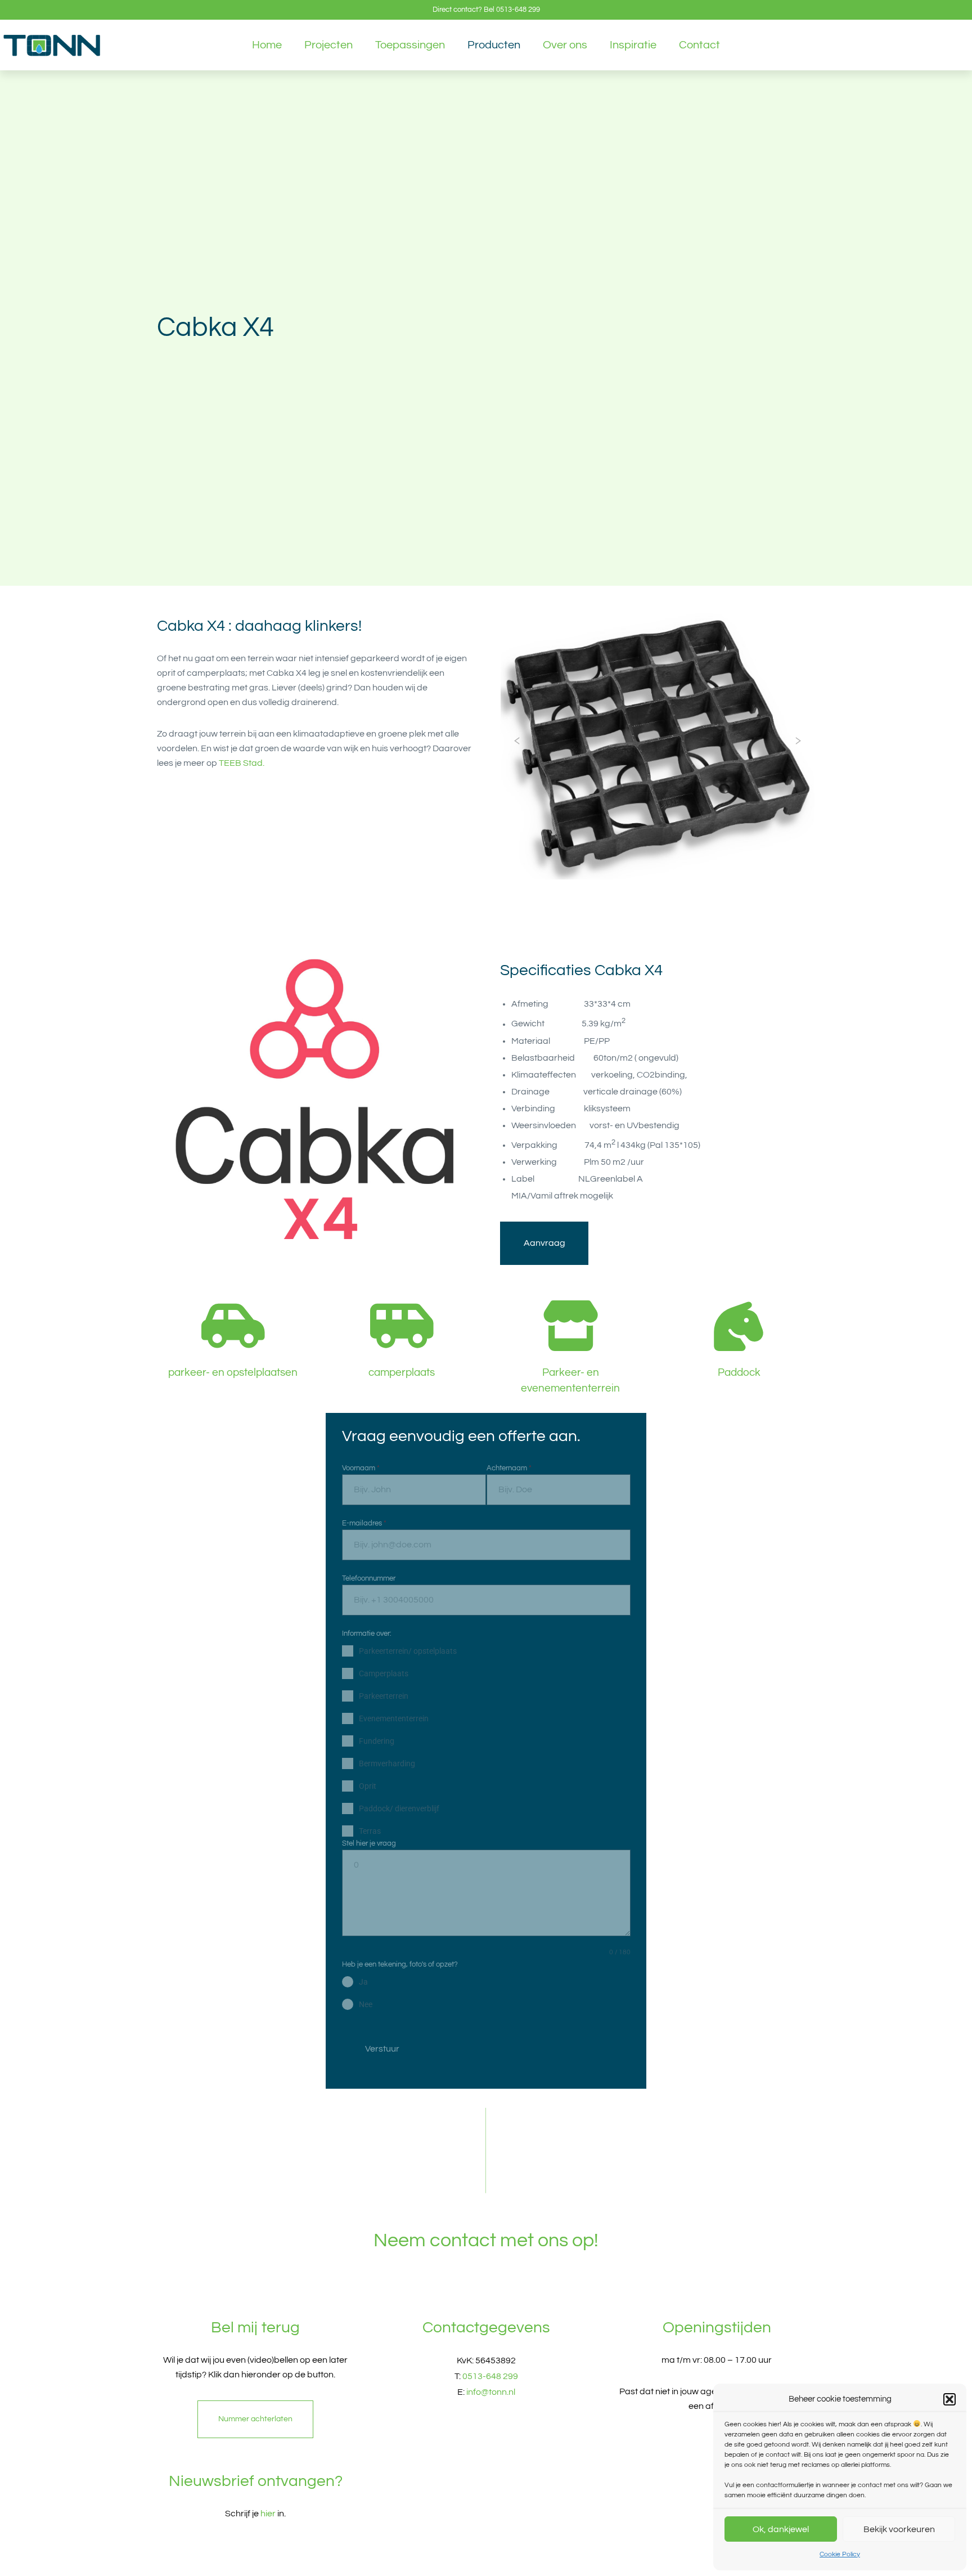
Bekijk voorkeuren (899, 2529)
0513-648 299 (518, 10)
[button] (949, 2399)
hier (268, 2514)
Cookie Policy (840, 2554)
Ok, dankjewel (781, 2529)
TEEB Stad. (242, 763)
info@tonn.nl (491, 2392)
